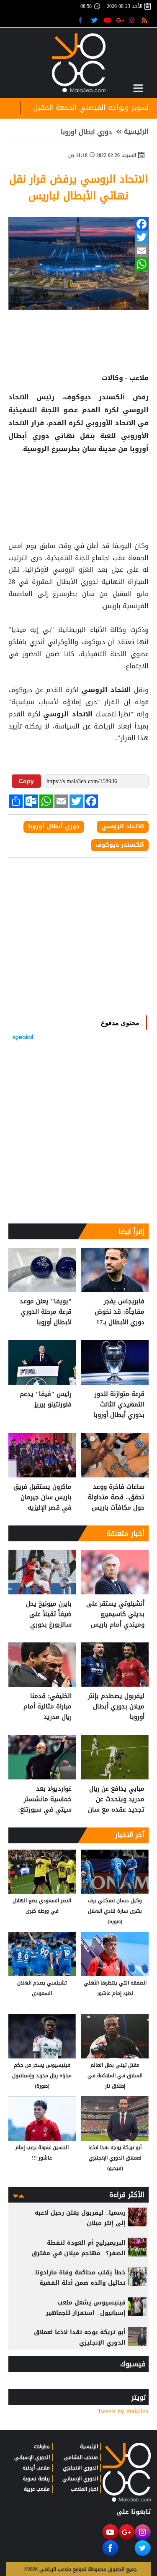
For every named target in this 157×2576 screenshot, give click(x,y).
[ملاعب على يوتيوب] (108, 20)
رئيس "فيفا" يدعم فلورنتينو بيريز (46, 1400)
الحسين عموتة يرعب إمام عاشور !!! (42, 2153)
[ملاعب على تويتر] (95, 20)
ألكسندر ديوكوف (120, 845)
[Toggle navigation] (138, 88)
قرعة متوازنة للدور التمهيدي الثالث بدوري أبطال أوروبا (119, 1405)
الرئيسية (136, 132)
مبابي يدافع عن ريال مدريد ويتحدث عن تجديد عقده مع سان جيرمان (116, 1799)
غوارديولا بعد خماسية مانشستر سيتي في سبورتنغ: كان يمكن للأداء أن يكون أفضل (45, 1799)
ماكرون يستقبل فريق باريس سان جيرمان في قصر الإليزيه (42, 1497)
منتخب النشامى (81, 2457)
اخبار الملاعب (84, 2489)
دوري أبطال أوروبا (54, 827)
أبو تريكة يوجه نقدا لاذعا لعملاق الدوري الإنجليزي (80, 2337)
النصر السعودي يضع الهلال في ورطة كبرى (42, 1906)
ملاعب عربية (37, 2489)
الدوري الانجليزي (80, 2468)
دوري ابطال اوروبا (86, 132)
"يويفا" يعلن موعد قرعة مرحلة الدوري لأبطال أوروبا (46, 1312)
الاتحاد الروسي (107, 690)
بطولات (42, 2447)
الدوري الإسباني (80, 2479)
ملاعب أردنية (36, 2468)
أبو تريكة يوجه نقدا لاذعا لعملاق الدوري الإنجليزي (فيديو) (115, 2158)
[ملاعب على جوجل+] (120, 20)
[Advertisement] (79, 482)
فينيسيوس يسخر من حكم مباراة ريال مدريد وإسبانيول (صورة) (42, 2076)
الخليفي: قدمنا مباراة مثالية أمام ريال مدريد (48, 1707)
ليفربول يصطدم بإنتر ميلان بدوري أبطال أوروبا (116, 1707)
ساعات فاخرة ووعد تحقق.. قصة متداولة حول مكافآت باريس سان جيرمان (116, 1497)
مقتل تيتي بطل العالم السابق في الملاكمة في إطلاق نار (115, 2076)
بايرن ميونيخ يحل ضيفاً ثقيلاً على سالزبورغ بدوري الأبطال (49, 1614)
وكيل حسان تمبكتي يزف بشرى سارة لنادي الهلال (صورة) (115, 1911)
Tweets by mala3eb (123, 2411)
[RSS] (145, 20)
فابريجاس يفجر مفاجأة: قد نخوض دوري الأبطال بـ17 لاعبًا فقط (120, 1312)
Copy (26, 781)
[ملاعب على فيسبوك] (83, 20)
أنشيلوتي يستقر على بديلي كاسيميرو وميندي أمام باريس (115, 1614)
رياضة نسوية (36, 2479)
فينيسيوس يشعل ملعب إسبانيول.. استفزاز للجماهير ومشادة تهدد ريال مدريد (86, 2313)
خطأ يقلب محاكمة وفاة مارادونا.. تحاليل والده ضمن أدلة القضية (79, 2278)
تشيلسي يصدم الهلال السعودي (42, 1988)
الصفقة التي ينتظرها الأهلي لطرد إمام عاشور (115, 1988)
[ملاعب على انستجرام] (133, 20)
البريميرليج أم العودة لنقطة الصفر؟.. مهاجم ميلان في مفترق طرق (78, 2253)
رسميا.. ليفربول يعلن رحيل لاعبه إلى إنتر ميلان (80, 2218)
